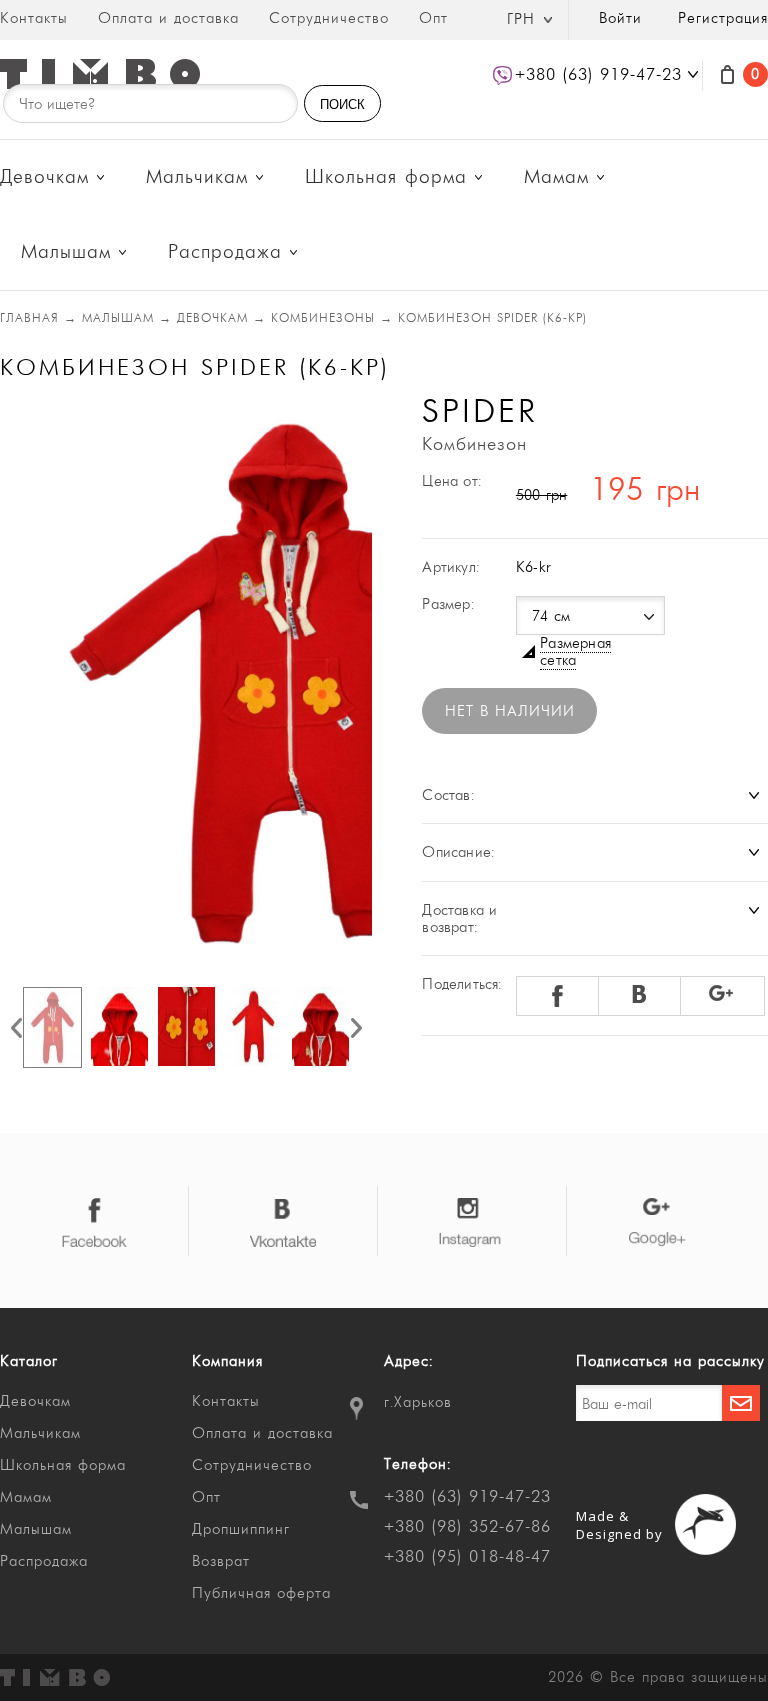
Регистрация (723, 18)
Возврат (221, 1561)
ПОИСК (342, 104)
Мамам (556, 177)
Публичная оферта (261, 1593)
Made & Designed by (619, 1525)
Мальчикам (197, 177)
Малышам (66, 252)
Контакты (34, 18)
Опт (433, 18)
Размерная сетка (575, 652)
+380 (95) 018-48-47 (467, 1557)
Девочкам (44, 177)
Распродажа (225, 252)
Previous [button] (16, 1028)
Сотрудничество (329, 18)
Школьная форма (386, 177)
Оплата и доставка (168, 18)
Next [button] (356, 1028)
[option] (186, 682)
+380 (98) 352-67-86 (467, 1527)
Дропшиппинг (241, 1529)
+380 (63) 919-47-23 (467, 1497)
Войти (620, 18)
